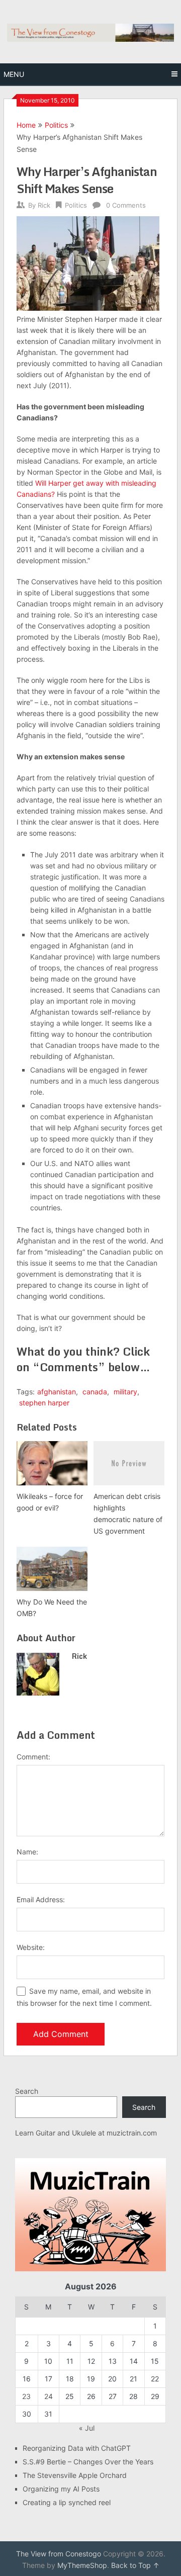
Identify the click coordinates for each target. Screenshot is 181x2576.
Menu (14, 74)
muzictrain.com (132, 2133)
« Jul (87, 2428)
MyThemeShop (82, 2565)
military (125, 1392)
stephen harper (44, 1403)
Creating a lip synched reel (67, 2502)
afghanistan (57, 1392)
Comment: (33, 1757)
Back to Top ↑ (135, 2565)
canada (95, 1392)
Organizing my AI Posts (61, 2489)
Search (27, 2091)
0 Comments (126, 205)
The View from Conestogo (59, 2554)
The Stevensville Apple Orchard (75, 2475)
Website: (31, 1947)
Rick (44, 205)
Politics (56, 125)
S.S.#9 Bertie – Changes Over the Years (88, 2462)
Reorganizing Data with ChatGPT (77, 2448)
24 (49, 2396)
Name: (27, 1852)
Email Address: (41, 1899)
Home (26, 125)
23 (26, 2396)
